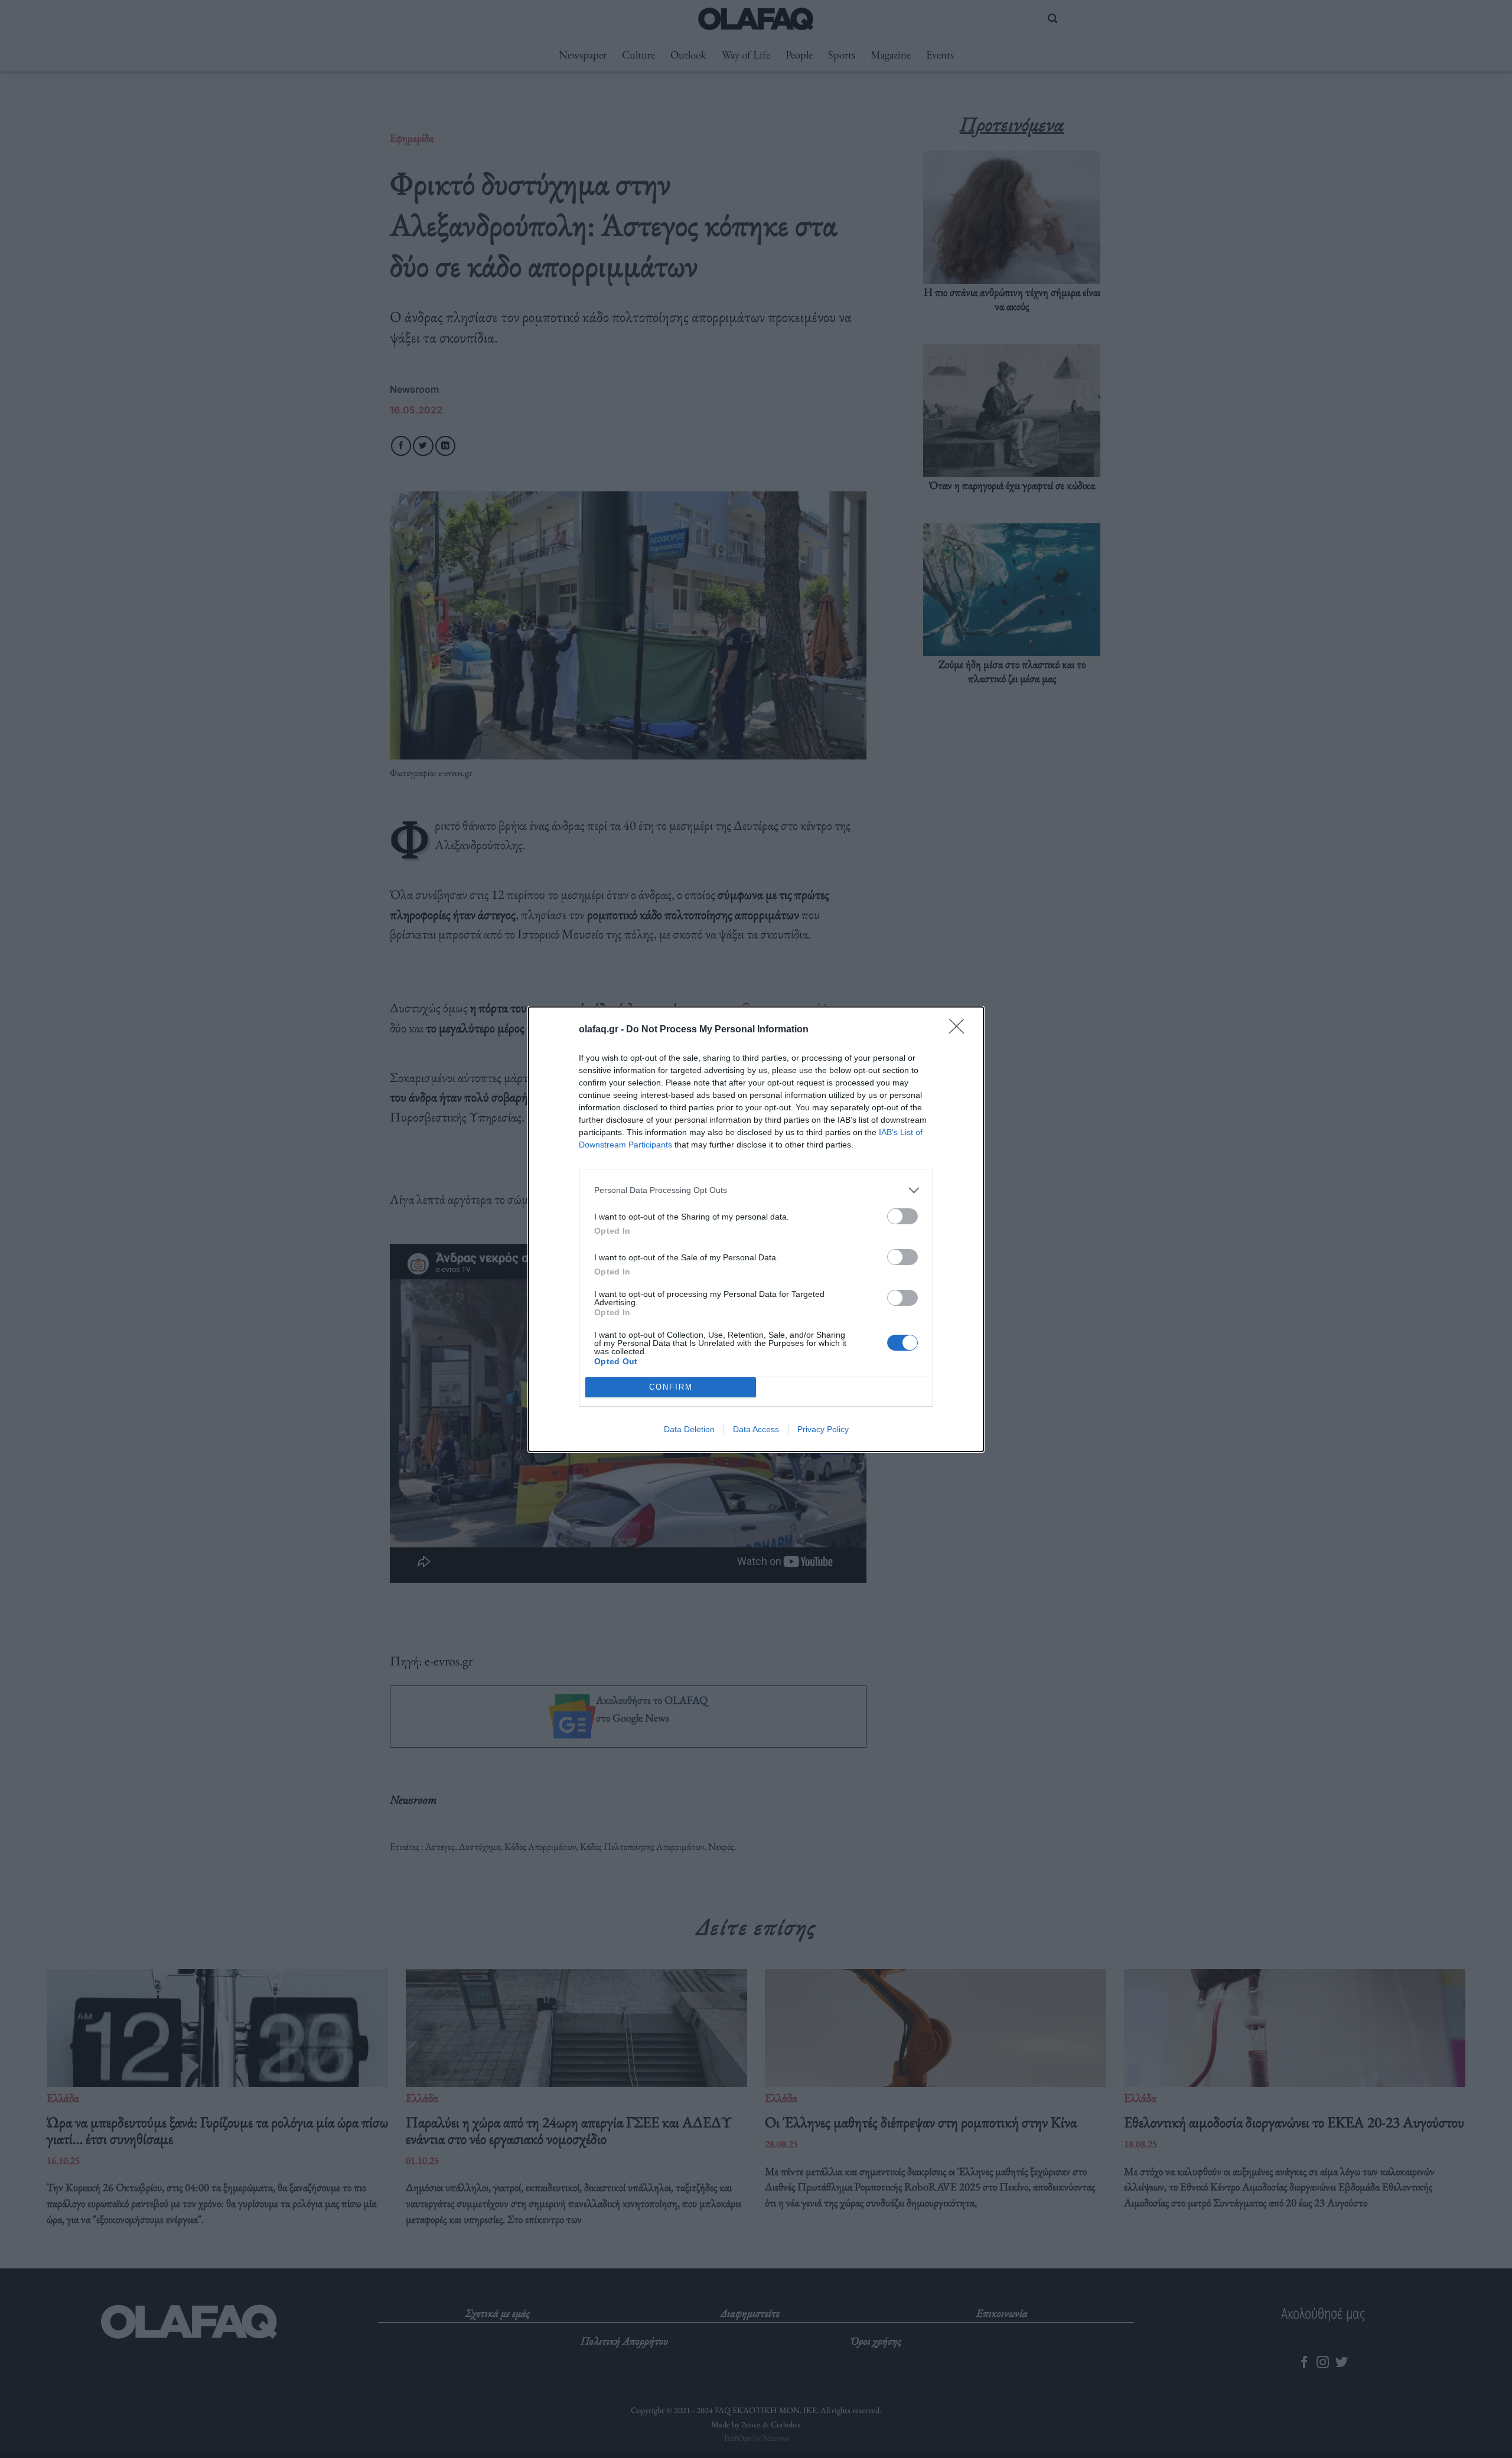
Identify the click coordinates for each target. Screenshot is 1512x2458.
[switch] (902, 1216)
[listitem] (756, 1190)
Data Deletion (689, 1429)
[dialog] (756, 1229)
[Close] (960, 1030)
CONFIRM (671, 1387)
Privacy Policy (823, 1429)
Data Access (756, 1429)
